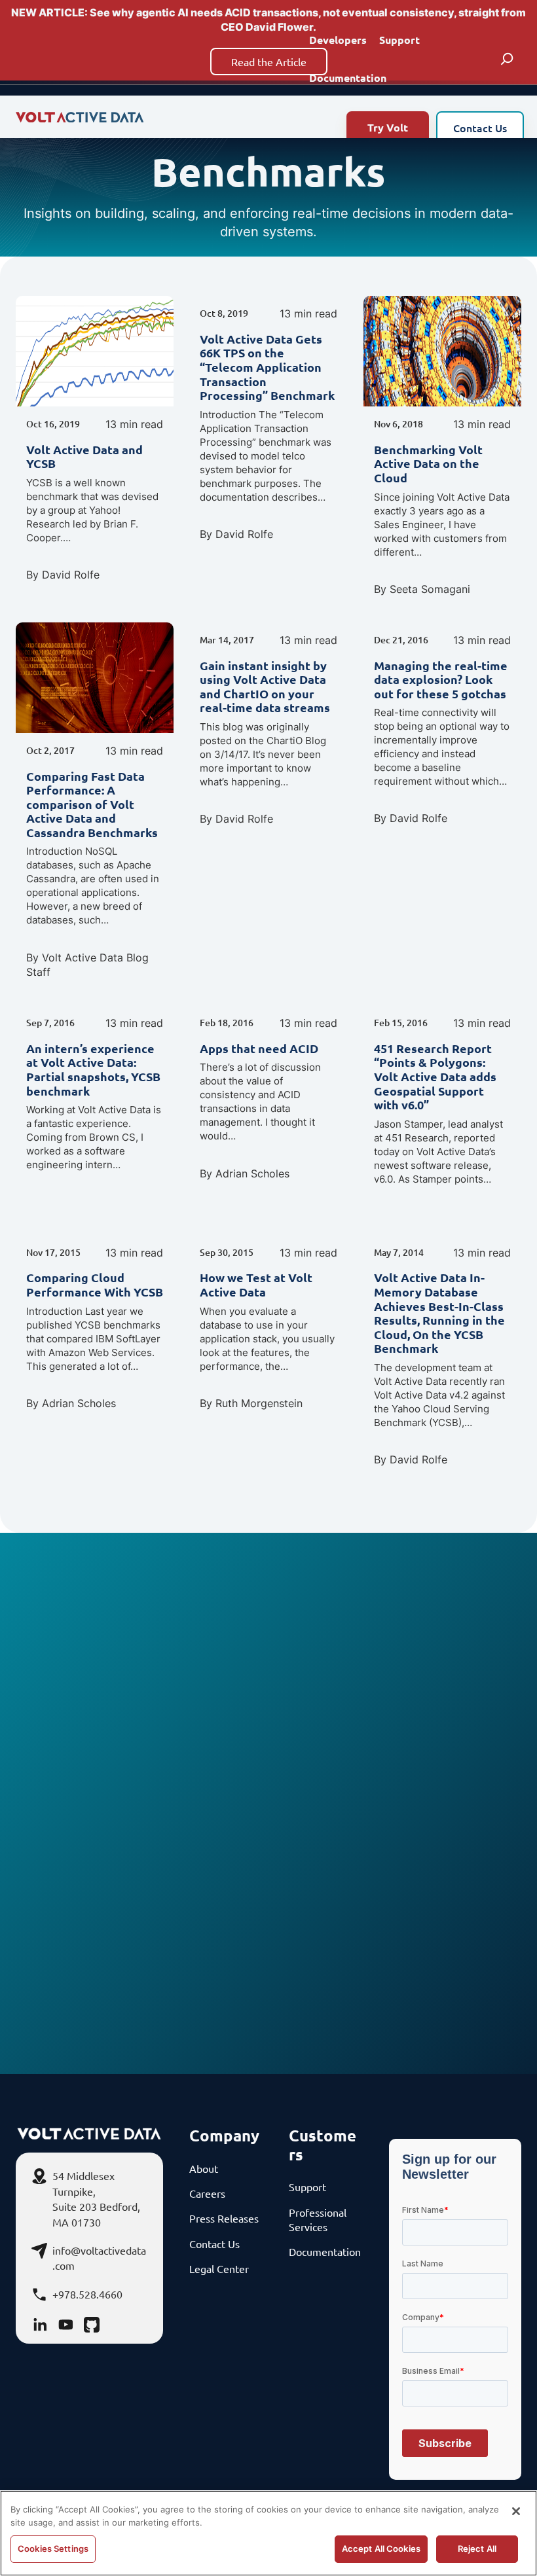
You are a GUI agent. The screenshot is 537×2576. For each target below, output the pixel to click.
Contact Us (480, 128)
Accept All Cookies (381, 2549)
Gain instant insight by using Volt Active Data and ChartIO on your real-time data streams (265, 687)
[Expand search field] (507, 59)
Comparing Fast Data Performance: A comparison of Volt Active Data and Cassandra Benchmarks (92, 804)
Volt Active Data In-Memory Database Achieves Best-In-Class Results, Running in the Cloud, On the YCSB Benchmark (439, 1313)
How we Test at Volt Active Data (256, 1284)
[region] (268, 2533)
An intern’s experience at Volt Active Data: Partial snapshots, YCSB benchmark (93, 1069)
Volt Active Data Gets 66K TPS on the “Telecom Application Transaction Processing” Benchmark (267, 367)
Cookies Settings (53, 2549)
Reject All (477, 2549)
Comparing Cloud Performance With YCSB (95, 1284)
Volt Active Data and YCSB (84, 456)
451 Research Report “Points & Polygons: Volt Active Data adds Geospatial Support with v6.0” (435, 1077)
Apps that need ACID (259, 1048)
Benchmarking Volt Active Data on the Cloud (428, 464)
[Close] (516, 2511)
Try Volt (388, 127)
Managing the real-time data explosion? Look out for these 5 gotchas (441, 680)
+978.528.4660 (87, 2294)
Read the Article (269, 62)
